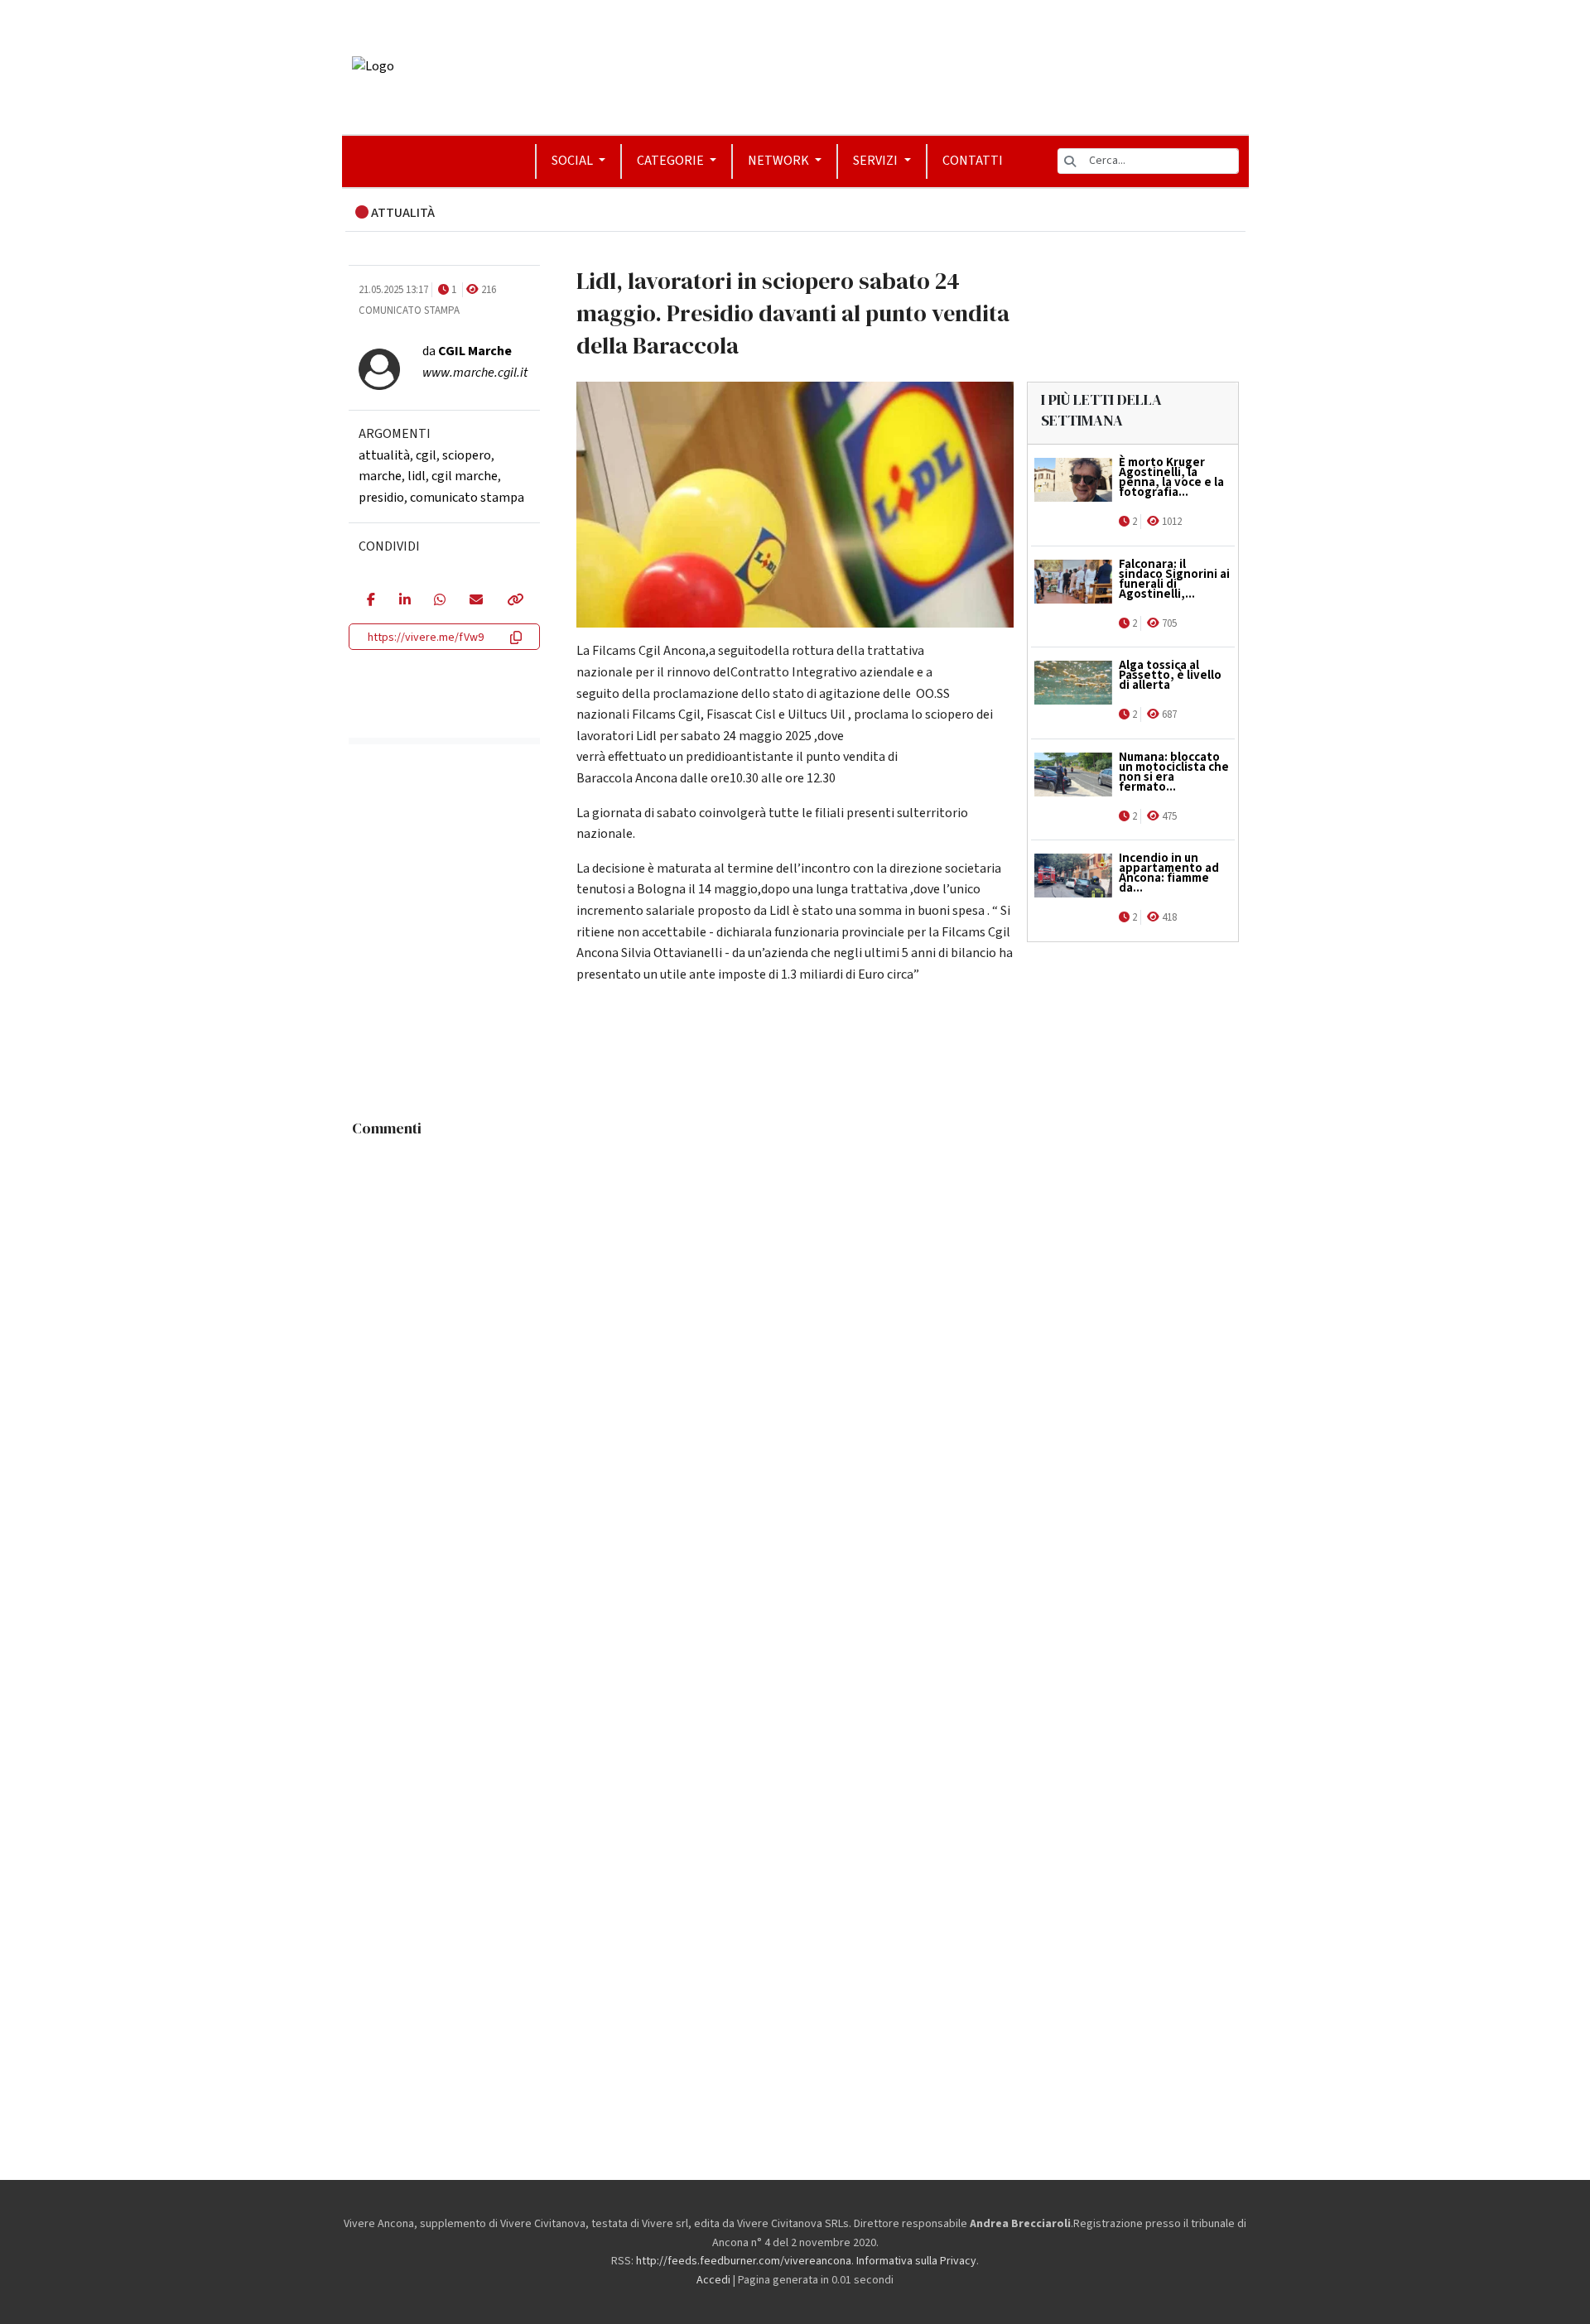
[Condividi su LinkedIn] (405, 601)
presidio (381, 498)
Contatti (973, 161)
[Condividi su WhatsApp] (439, 601)
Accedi (713, 2280)
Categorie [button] (672, 161)
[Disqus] (795, 1353)
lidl (417, 476)
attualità (384, 455)
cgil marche (465, 476)
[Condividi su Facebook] (371, 601)
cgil (426, 455)
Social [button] (573, 161)
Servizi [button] (877, 161)
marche (380, 476)
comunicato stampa (467, 498)
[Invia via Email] (476, 601)
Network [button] (780, 161)
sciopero (467, 455)
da (467, 351)
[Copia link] (514, 601)
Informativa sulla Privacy (916, 2261)
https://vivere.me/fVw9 (426, 638)
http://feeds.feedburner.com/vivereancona (744, 2261)
